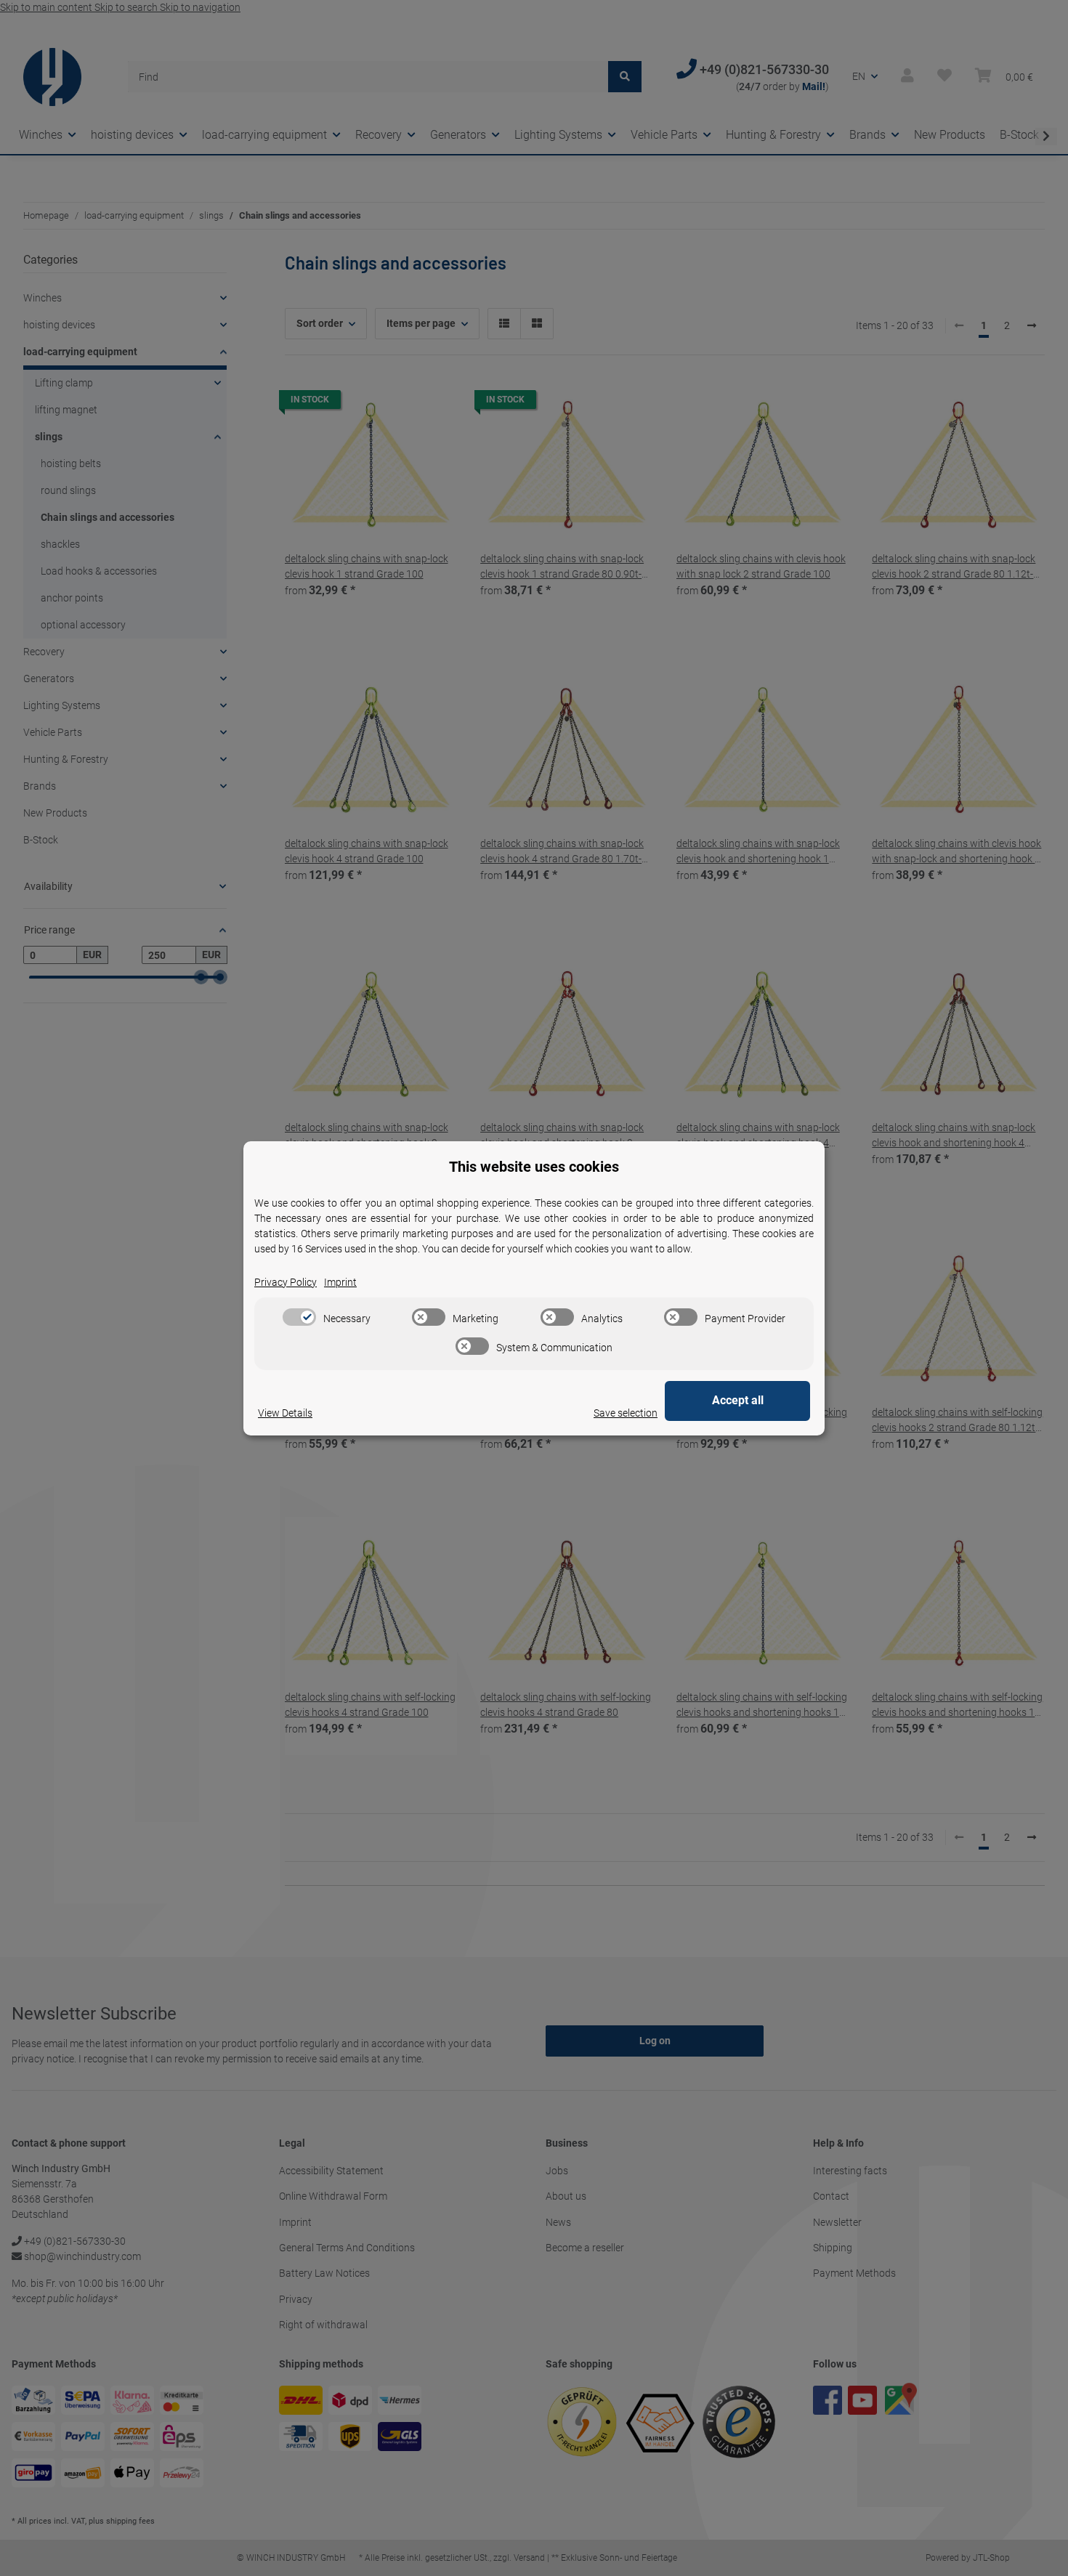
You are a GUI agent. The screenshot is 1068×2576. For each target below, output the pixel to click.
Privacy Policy (286, 1282)
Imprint (340, 1282)
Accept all (738, 1400)
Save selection (626, 1413)
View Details (285, 1413)
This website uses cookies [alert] (534, 1167)
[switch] (299, 1317)
